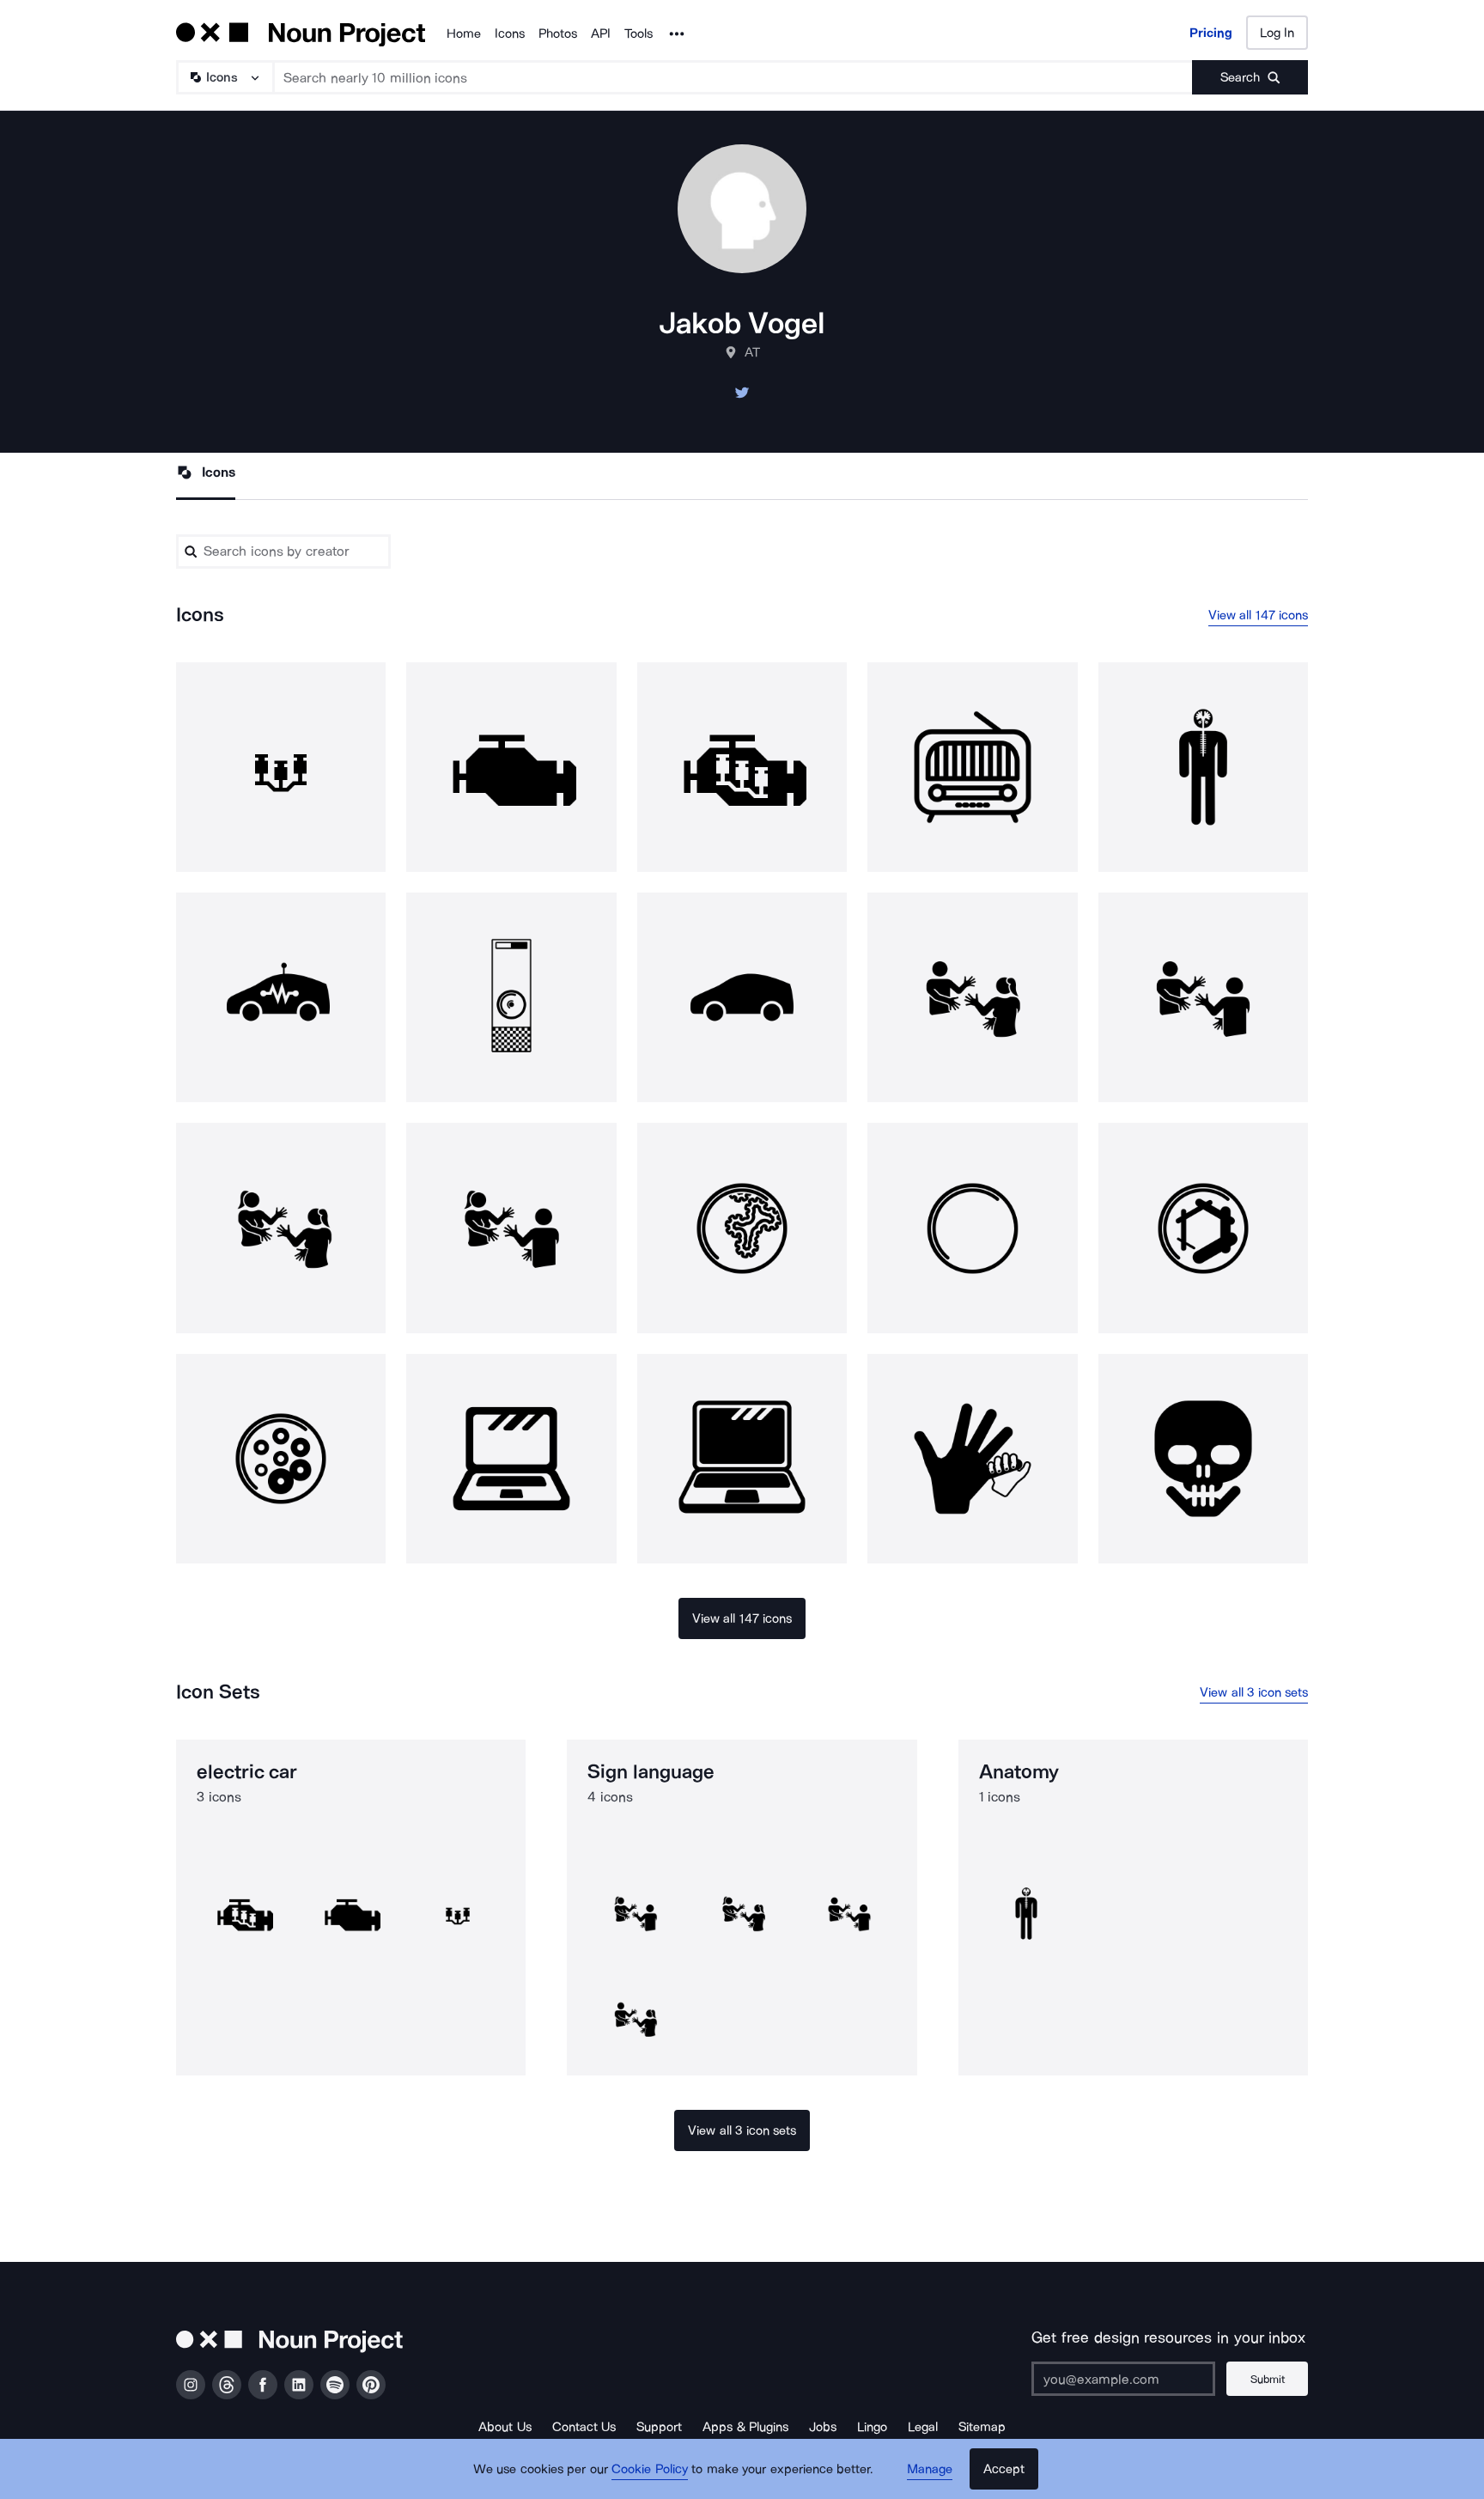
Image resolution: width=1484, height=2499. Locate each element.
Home (464, 34)
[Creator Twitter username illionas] (742, 397)
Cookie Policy (650, 2469)
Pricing (1211, 33)
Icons (510, 34)
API (601, 34)
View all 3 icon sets (1254, 1692)
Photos (558, 34)
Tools (639, 34)
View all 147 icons (1259, 615)
